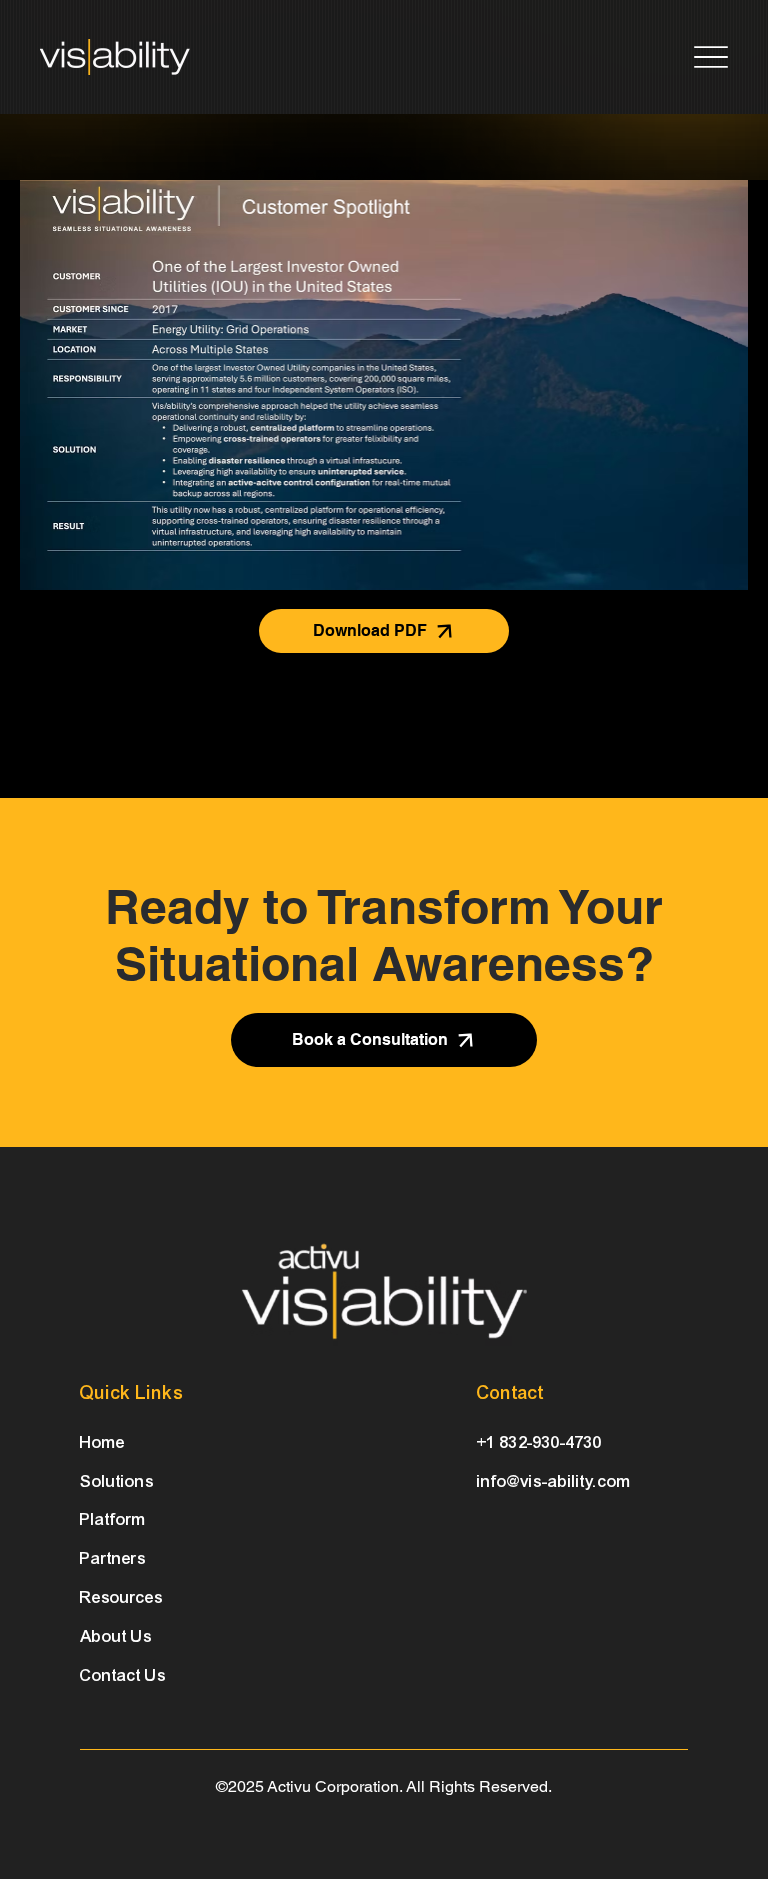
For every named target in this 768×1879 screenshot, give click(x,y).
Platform (113, 1519)
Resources (121, 1597)
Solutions (117, 1481)
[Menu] (710, 56)
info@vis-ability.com (554, 1481)
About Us (116, 1636)
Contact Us (123, 1675)
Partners (113, 1558)
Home (102, 1442)
